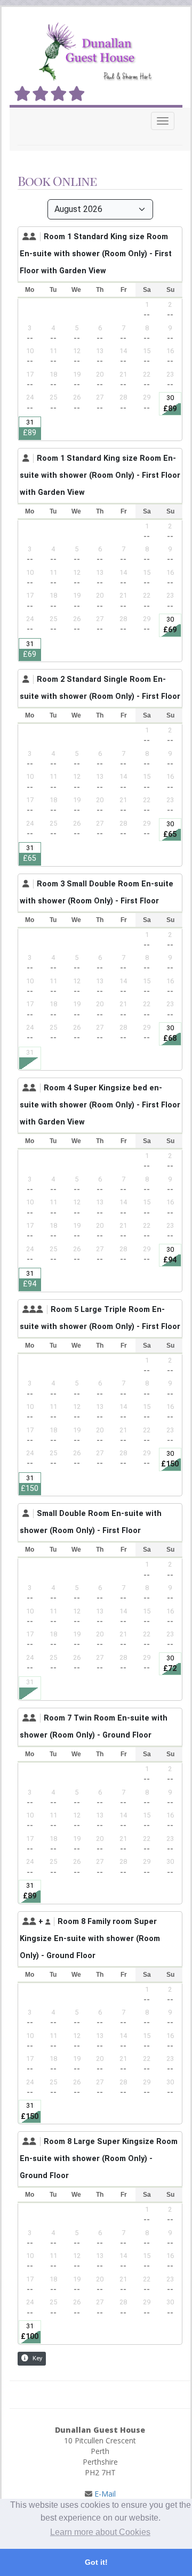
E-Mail (104, 2494)
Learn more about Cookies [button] (100, 2532)
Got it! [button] (96, 2562)
